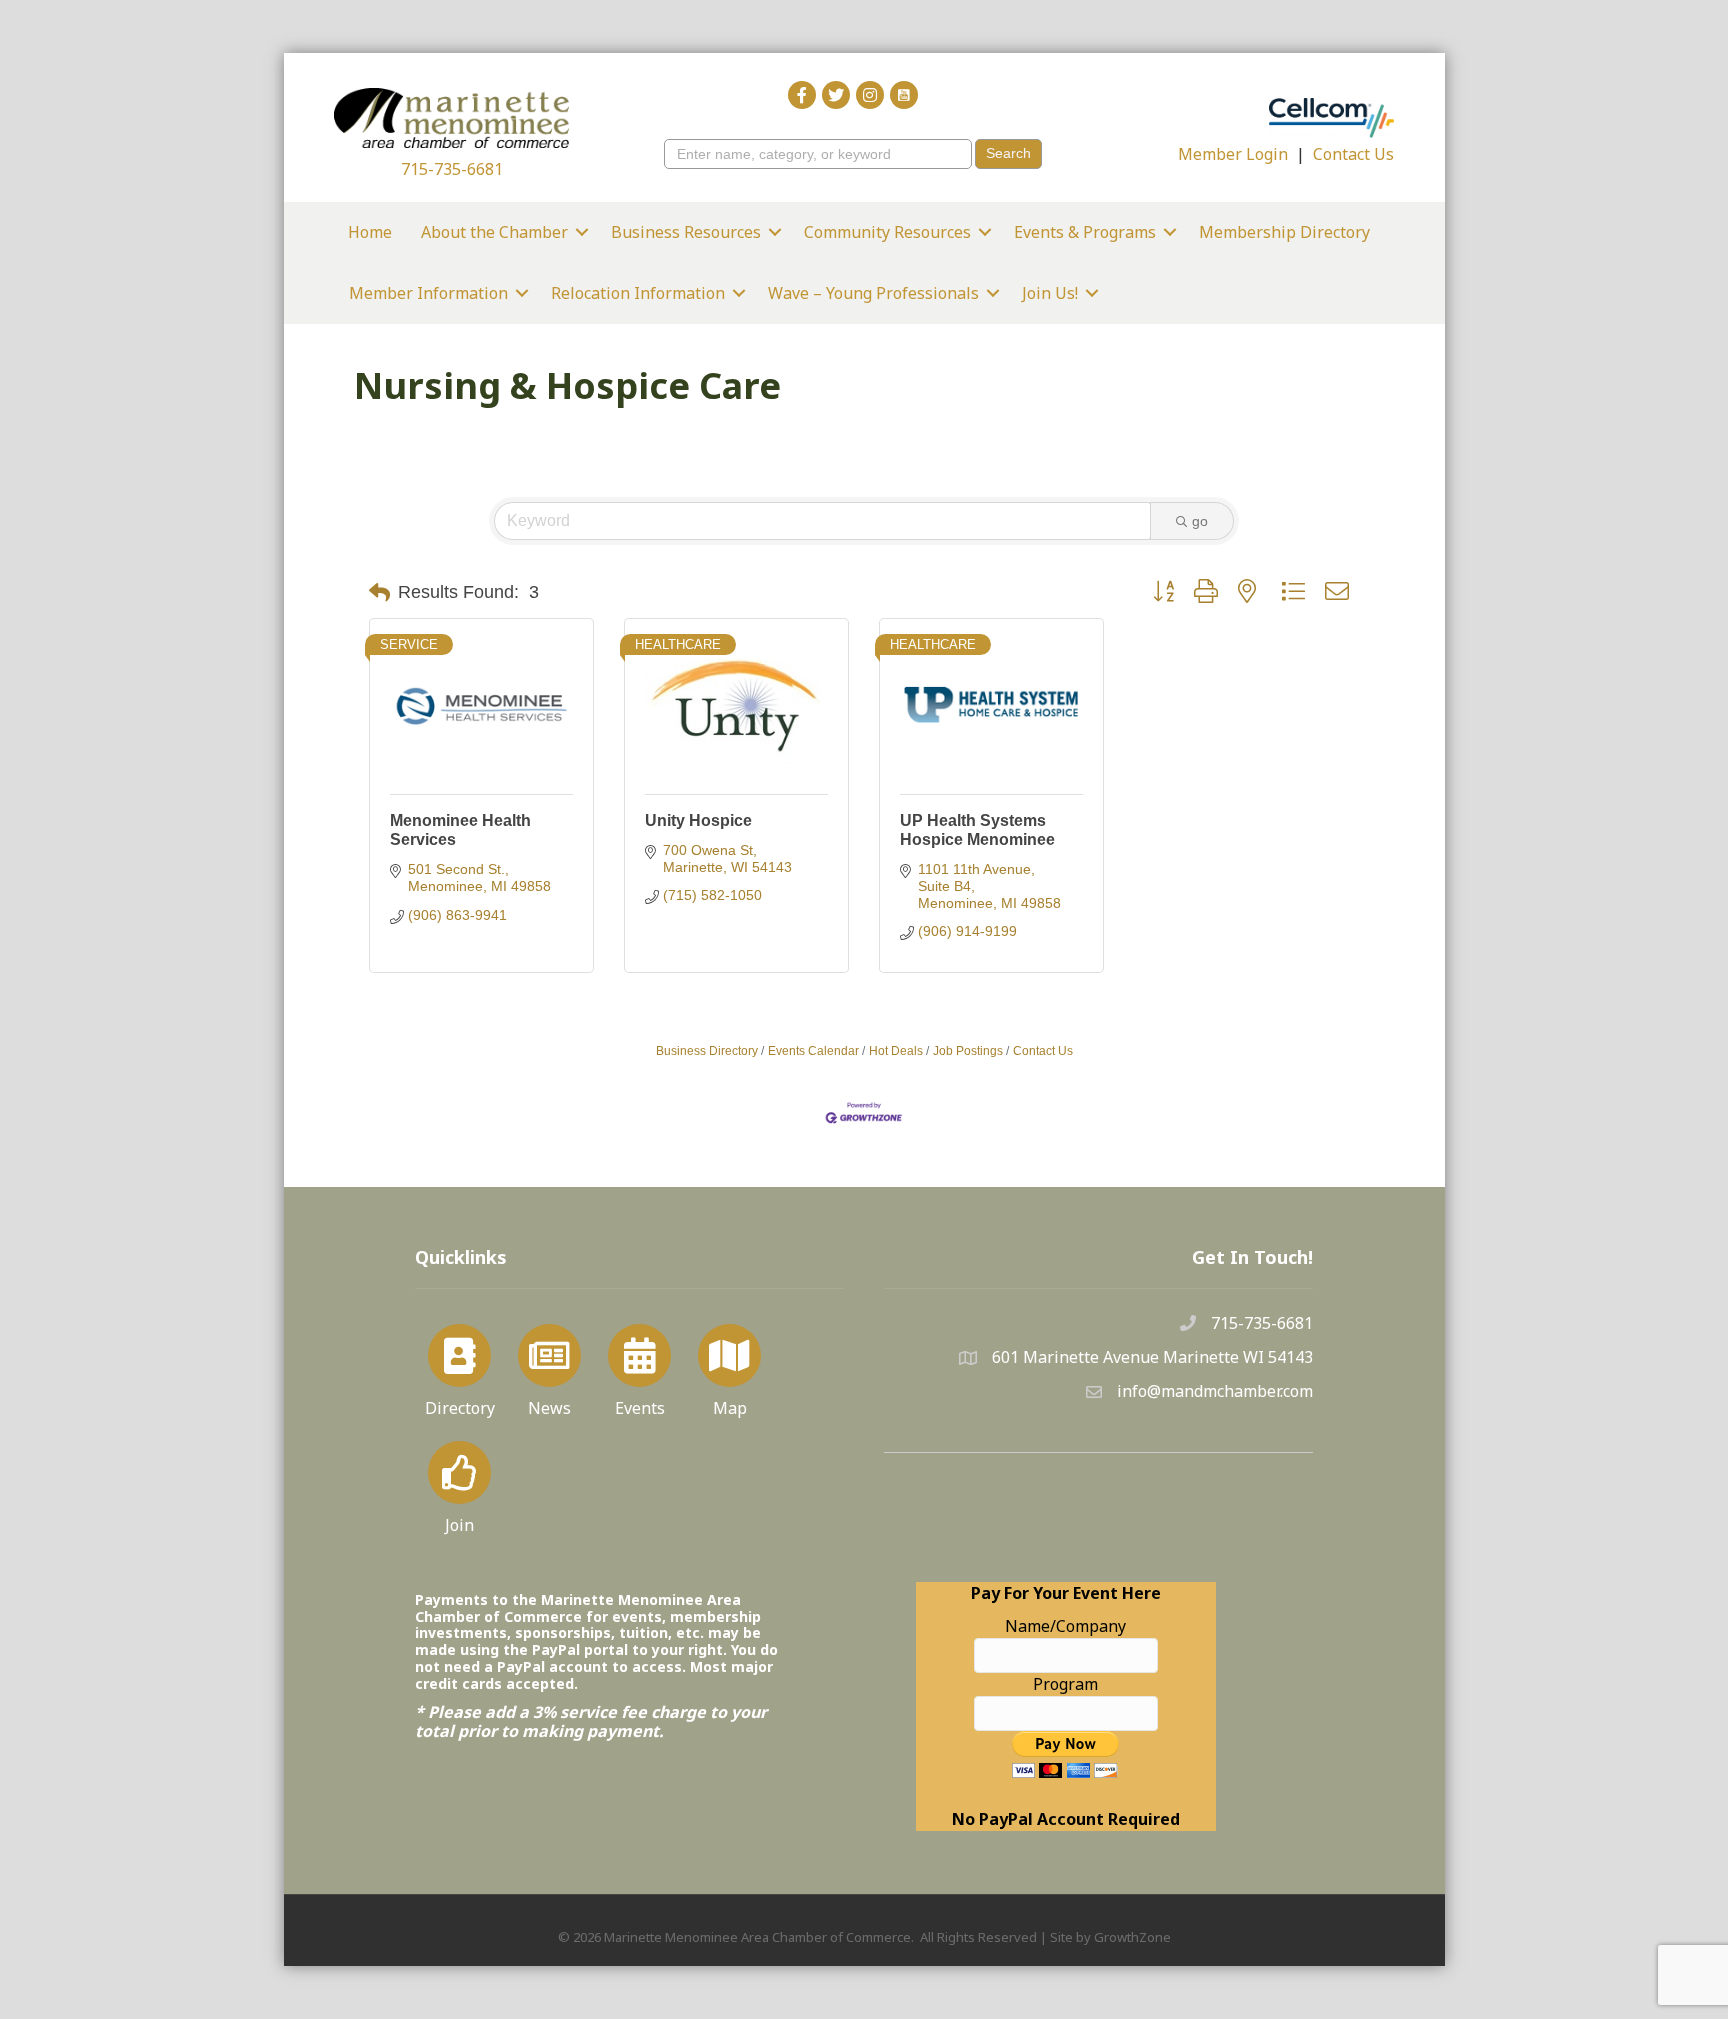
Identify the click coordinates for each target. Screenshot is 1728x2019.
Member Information (428, 293)
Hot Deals (896, 1051)
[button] (379, 593)
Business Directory (707, 1051)
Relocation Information (638, 293)
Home (370, 232)
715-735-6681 (452, 169)
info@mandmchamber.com (1215, 1391)
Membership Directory (1284, 232)
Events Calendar (813, 1051)
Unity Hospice (698, 820)
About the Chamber (494, 232)
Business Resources (686, 232)
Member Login (1233, 154)
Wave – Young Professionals (873, 293)
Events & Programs (1085, 232)
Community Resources (887, 232)
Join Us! (1050, 293)
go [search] (1200, 521)
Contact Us (1353, 154)
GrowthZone (1132, 1937)
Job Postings (968, 1051)
